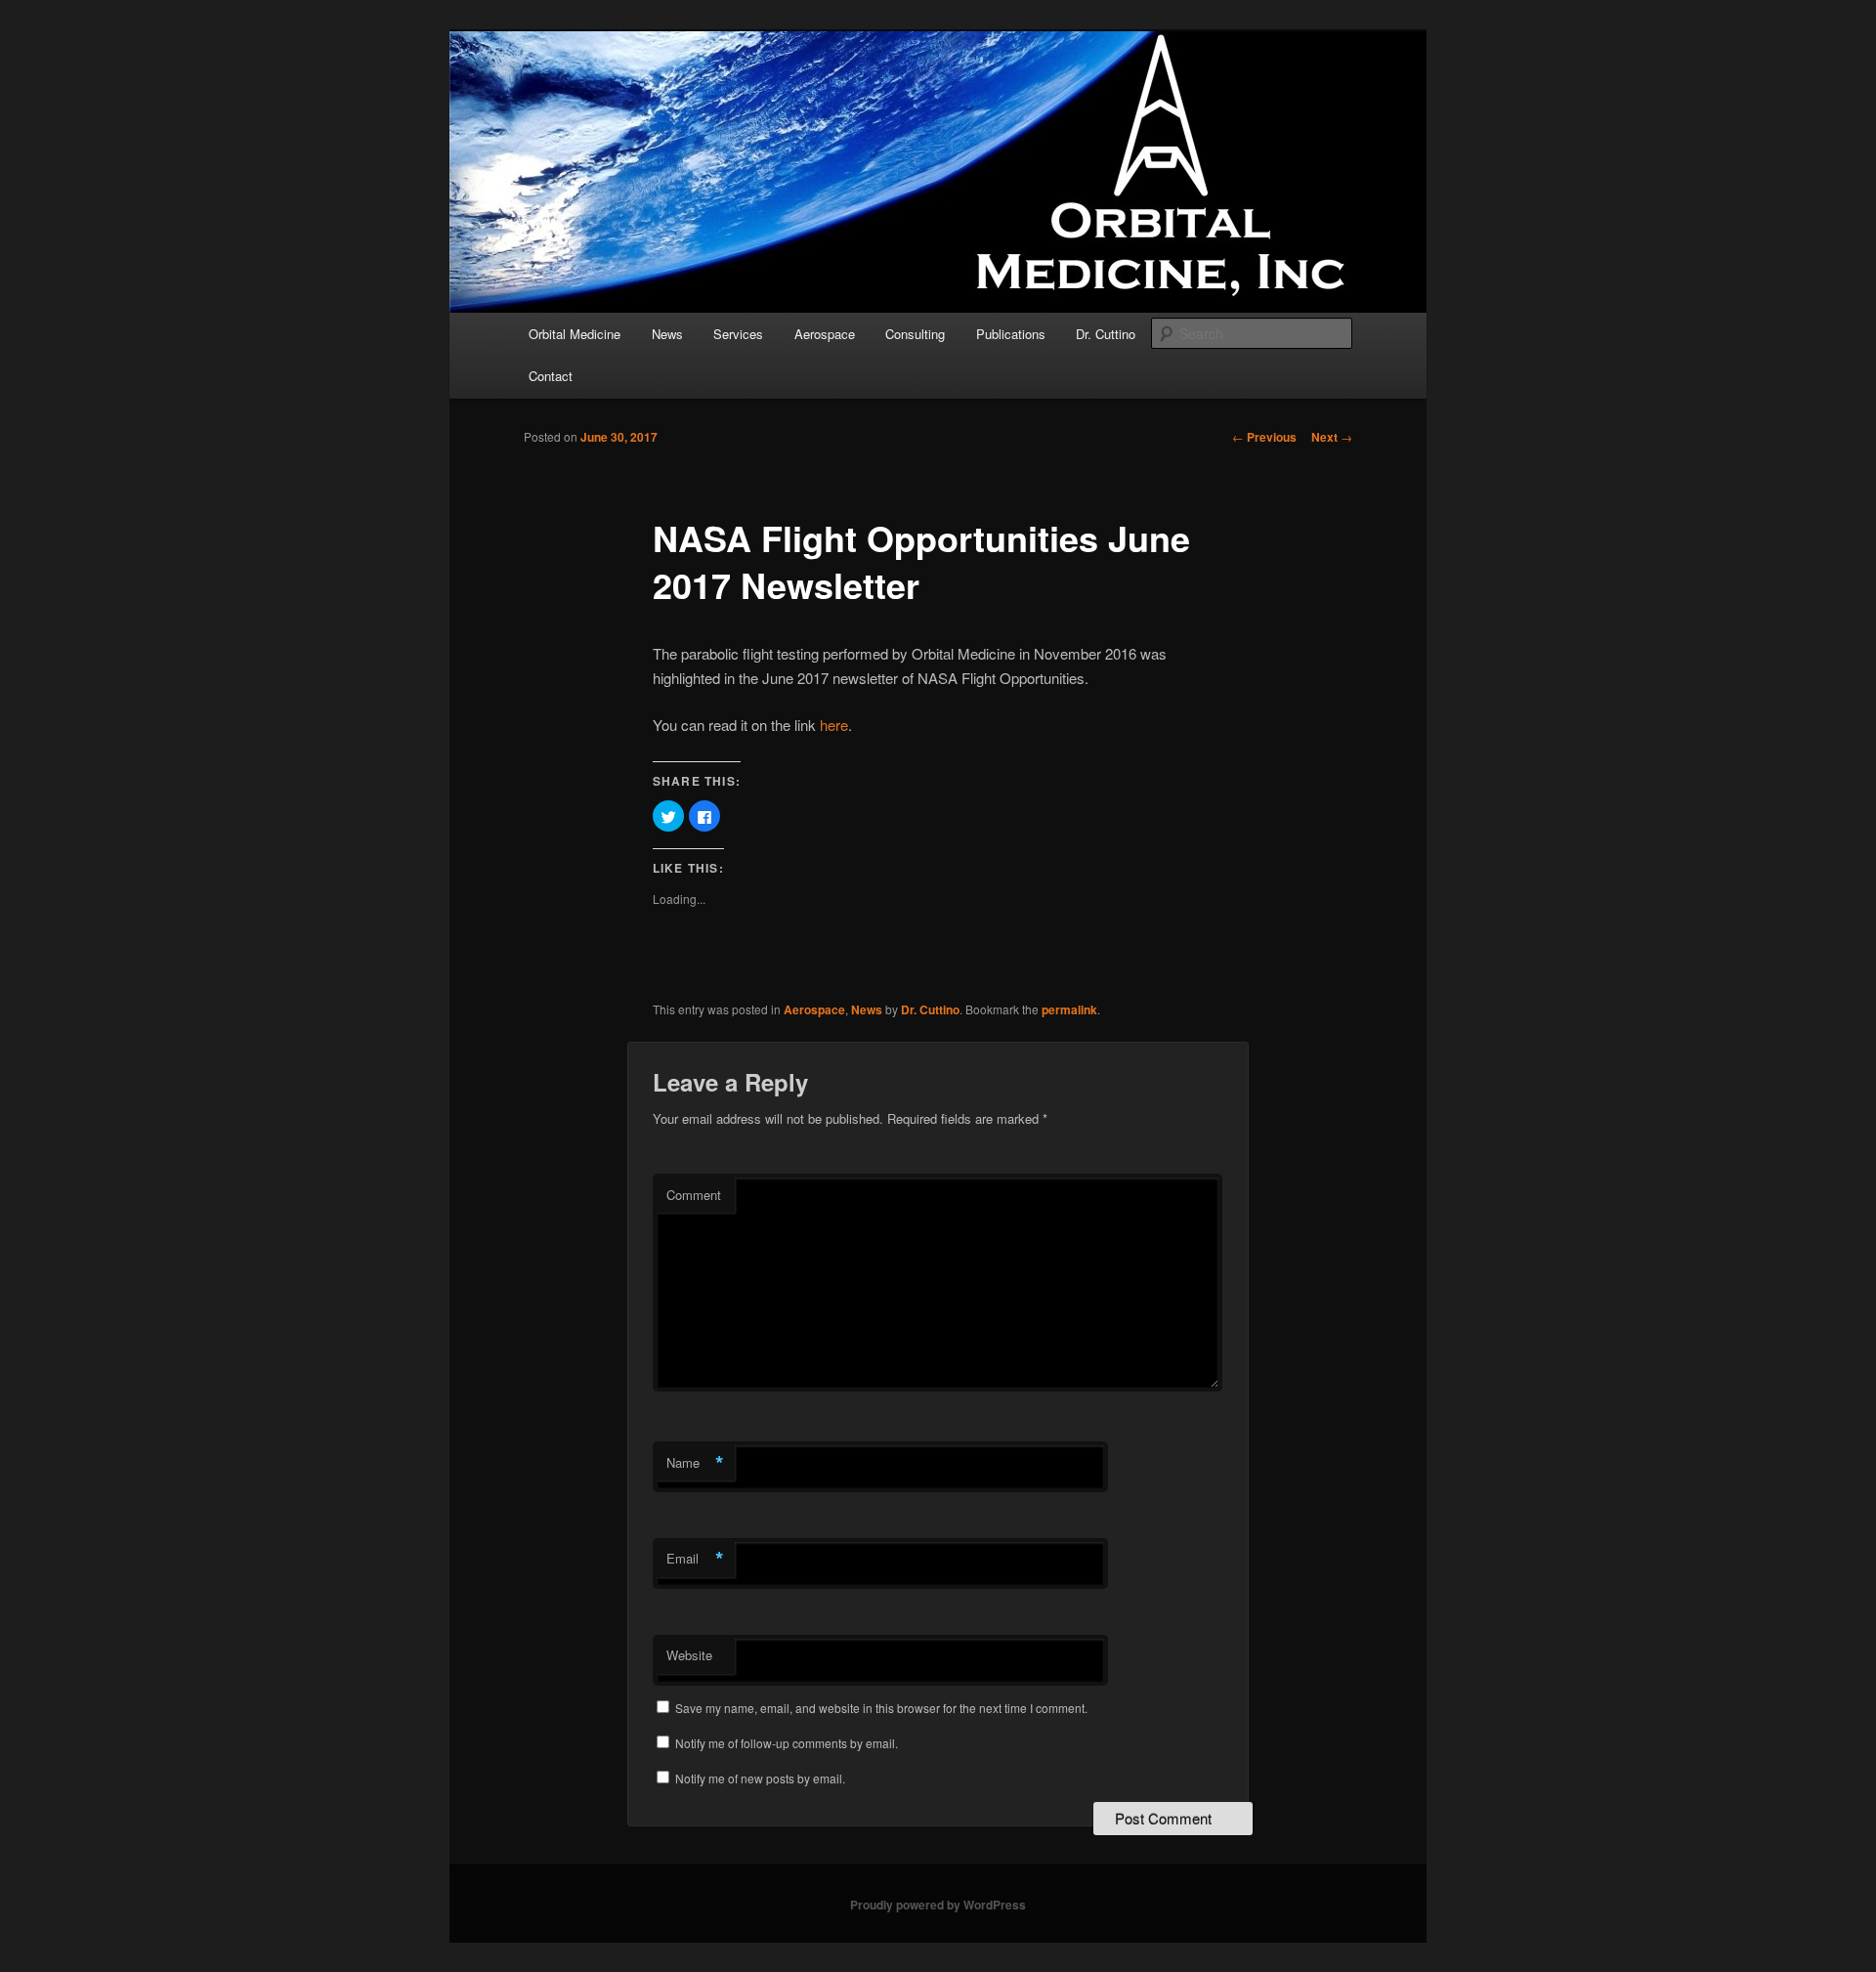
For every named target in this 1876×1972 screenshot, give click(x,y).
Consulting (915, 334)
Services (738, 334)
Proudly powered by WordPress (938, 1905)
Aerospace (825, 334)
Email (695, 1559)
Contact (551, 376)
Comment (694, 1195)
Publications (1011, 334)
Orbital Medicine (575, 334)
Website (689, 1655)
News (667, 334)
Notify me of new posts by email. (760, 1778)
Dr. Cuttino (1106, 334)
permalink (1069, 1009)
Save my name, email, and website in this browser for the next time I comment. (881, 1708)
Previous (1264, 437)
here (834, 725)
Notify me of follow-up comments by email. (787, 1743)
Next (1332, 437)
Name (695, 1463)
